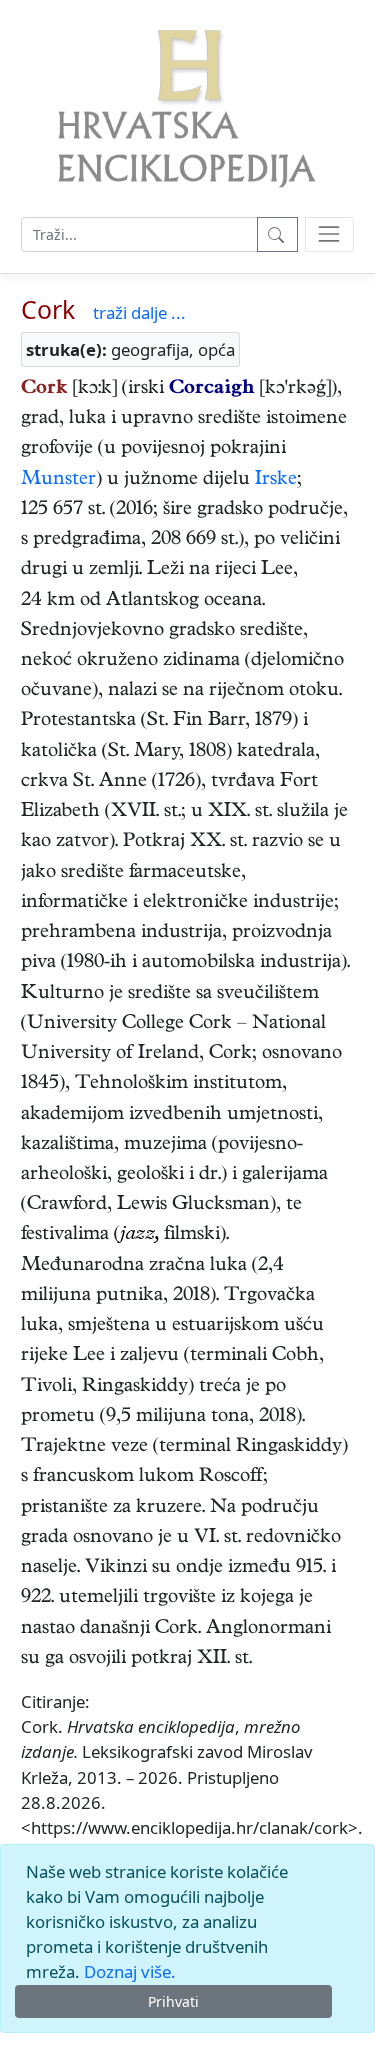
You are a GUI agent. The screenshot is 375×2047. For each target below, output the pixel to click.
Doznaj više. (130, 1971)
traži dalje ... (139, 312)
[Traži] (277, 234)
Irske (276, 480)
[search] (329, 234)
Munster (58, 480)
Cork (48, 309)
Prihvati (173, 2001)
